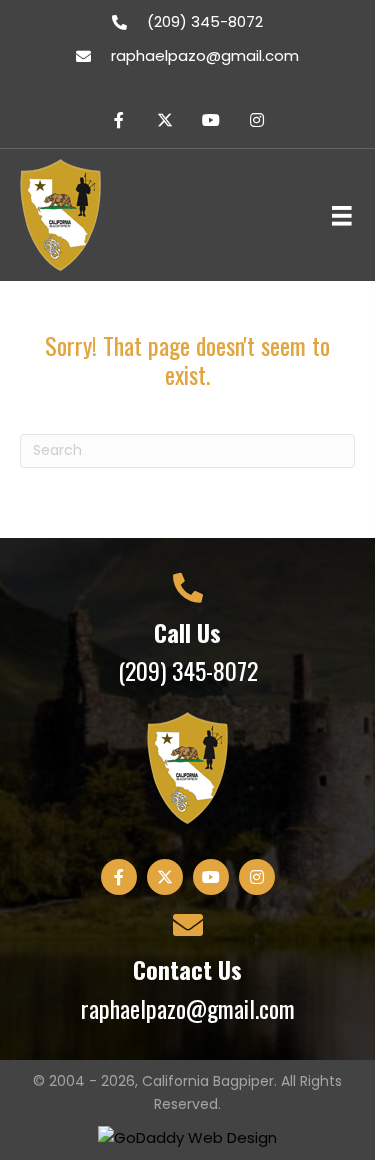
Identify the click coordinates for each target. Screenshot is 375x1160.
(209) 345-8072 (205, 21)
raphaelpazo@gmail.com (205, 55)
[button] (119, 120)
